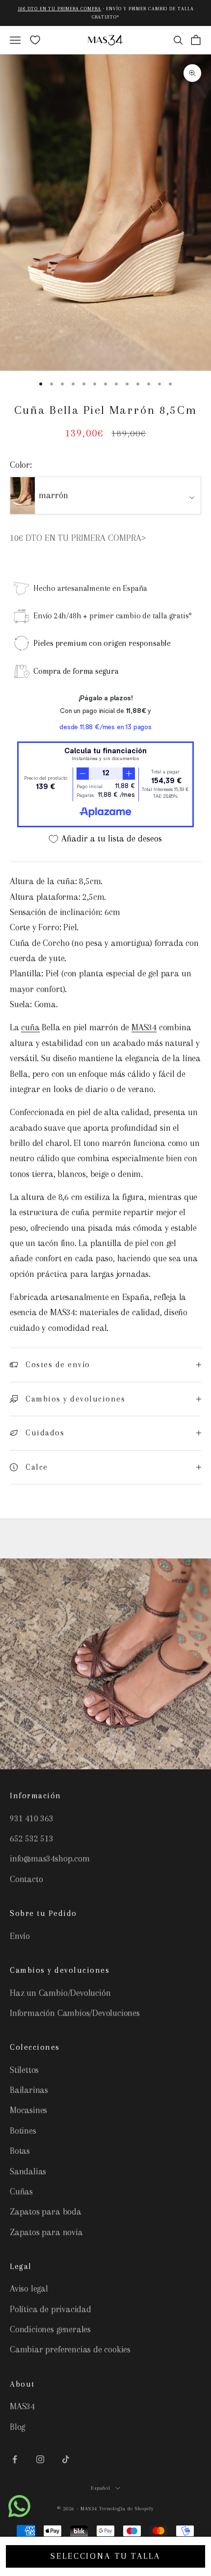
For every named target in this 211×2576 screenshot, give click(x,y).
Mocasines (28, 2110)
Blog (17, 2427)
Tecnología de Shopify (127, 2509)
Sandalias (28, 2171)
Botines (23, 2131)
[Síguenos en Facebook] (15, 2459)
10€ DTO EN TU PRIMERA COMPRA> (78, 538)
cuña (30, 1027)
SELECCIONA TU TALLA (105, 2556)
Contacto (26, 1879)
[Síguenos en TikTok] (66, 2459)
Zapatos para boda (46, 2212)
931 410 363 (32, 1818)
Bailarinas (29, 2090)
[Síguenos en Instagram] (40, 2459)
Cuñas (21, 2192)
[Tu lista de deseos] (35, 40)
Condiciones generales (50, 2329)
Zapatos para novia (46, 2232)
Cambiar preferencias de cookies (70, 2349)
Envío (20, 1936)
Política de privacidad (51, 2309)
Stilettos (24, 2070)
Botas (20, 2151)
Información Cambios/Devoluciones (75, 2013)
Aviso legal (29, 2289)
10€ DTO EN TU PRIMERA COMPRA (59, 9)
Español (101, 2488)
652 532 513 (32, 1838)
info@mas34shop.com (50, 1859)
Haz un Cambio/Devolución (60, 1993)
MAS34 (144, 1027)
